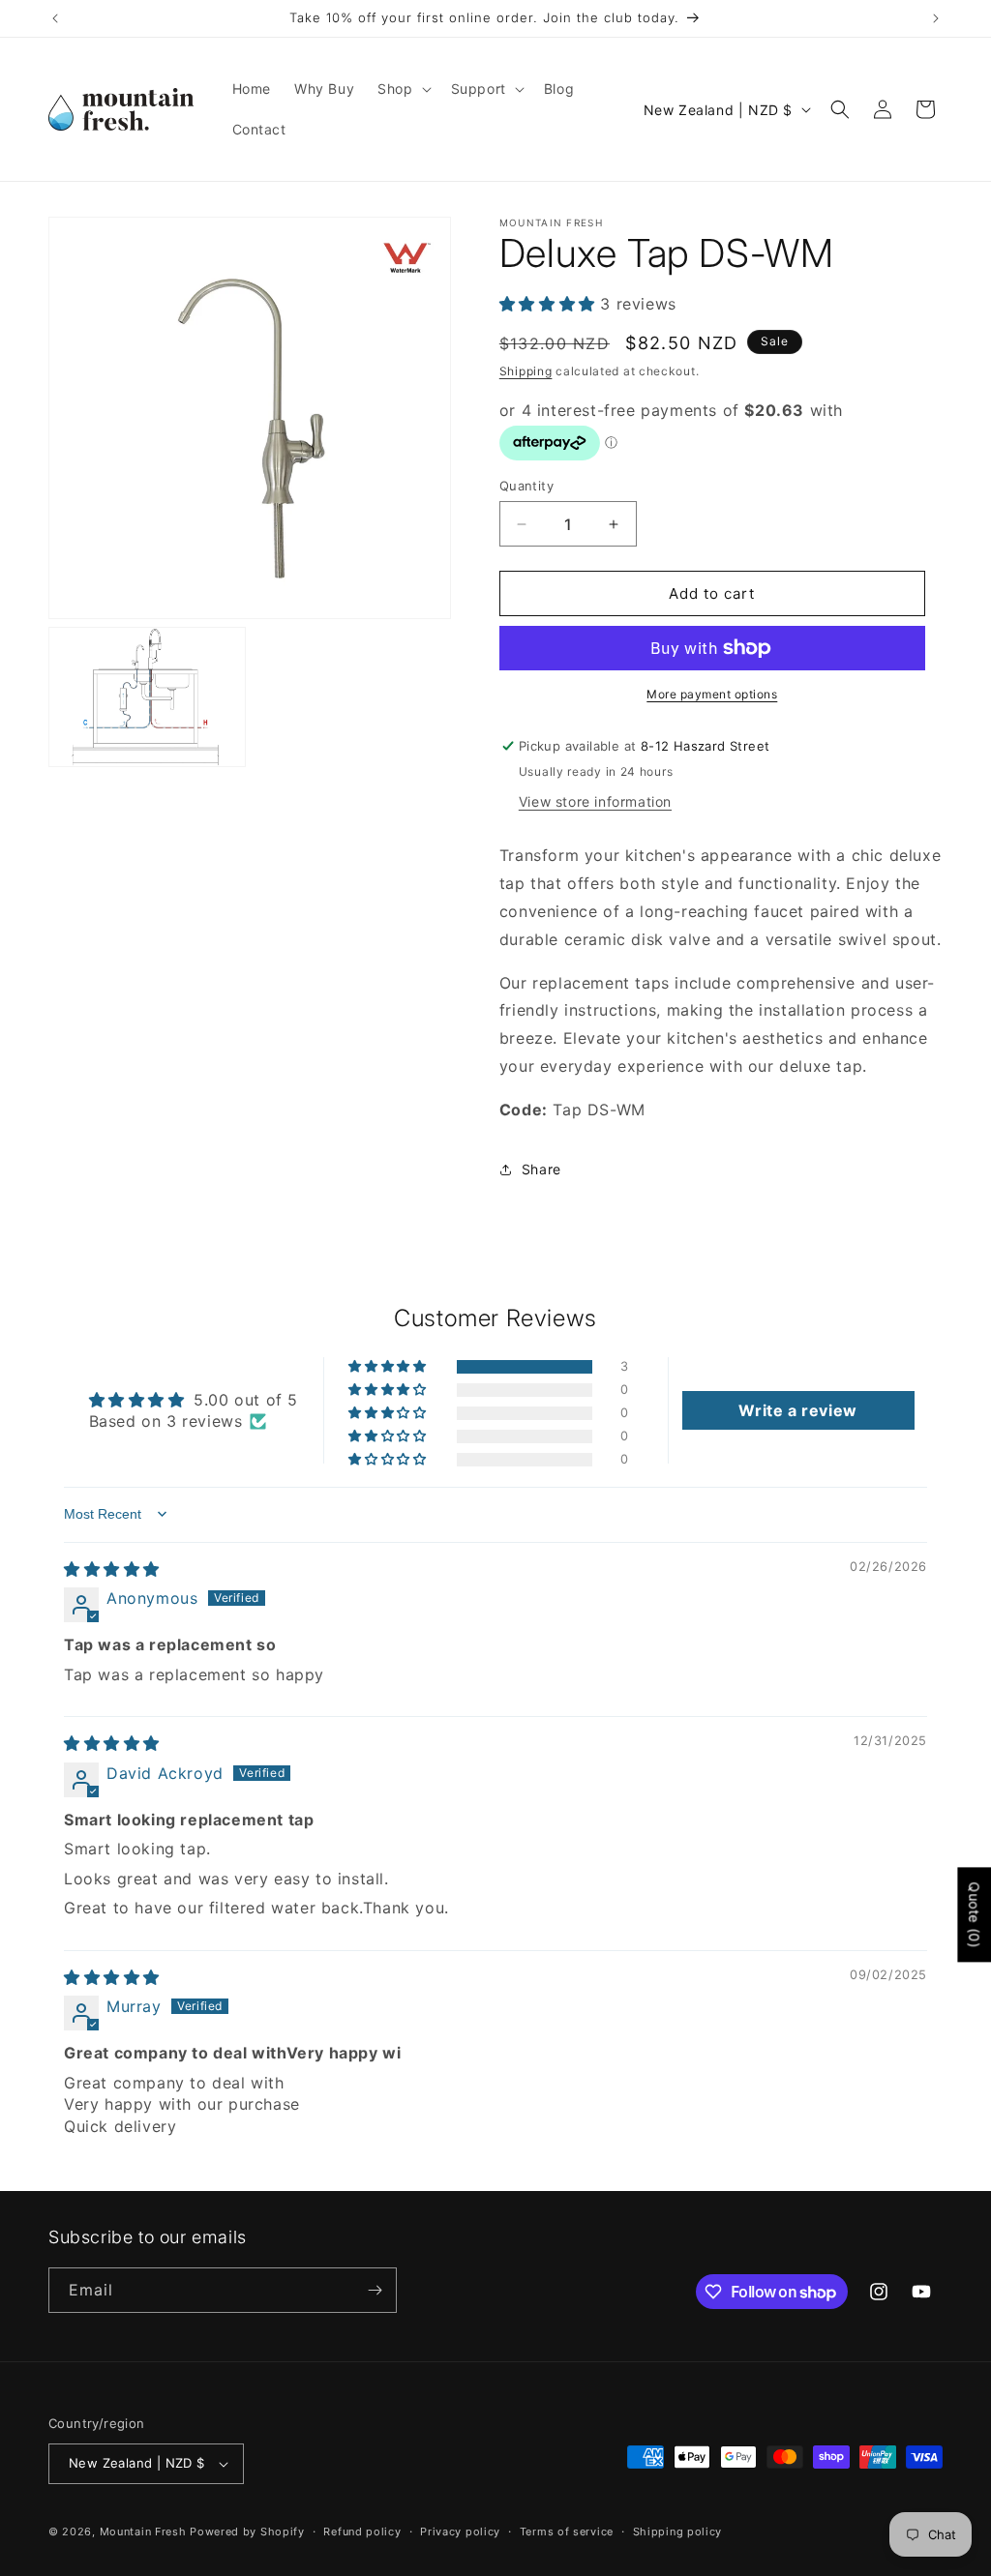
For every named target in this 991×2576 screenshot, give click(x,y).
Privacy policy (460, 2532)
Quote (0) (974, 1914)
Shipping (526, 371)
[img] (112, 1569)
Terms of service (567, 2532)
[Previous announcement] (55, 18)
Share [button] (541, 1169)
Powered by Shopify (247, 2532)
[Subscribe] (375, 2290)
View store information (595, 801)
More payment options (712, 694)
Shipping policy (678, 2532)
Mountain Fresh (143, 2532)
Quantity (526, 486)
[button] (402, 89)
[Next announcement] (936, 18)
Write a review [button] (797, 1410)
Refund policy (362, 2532)
